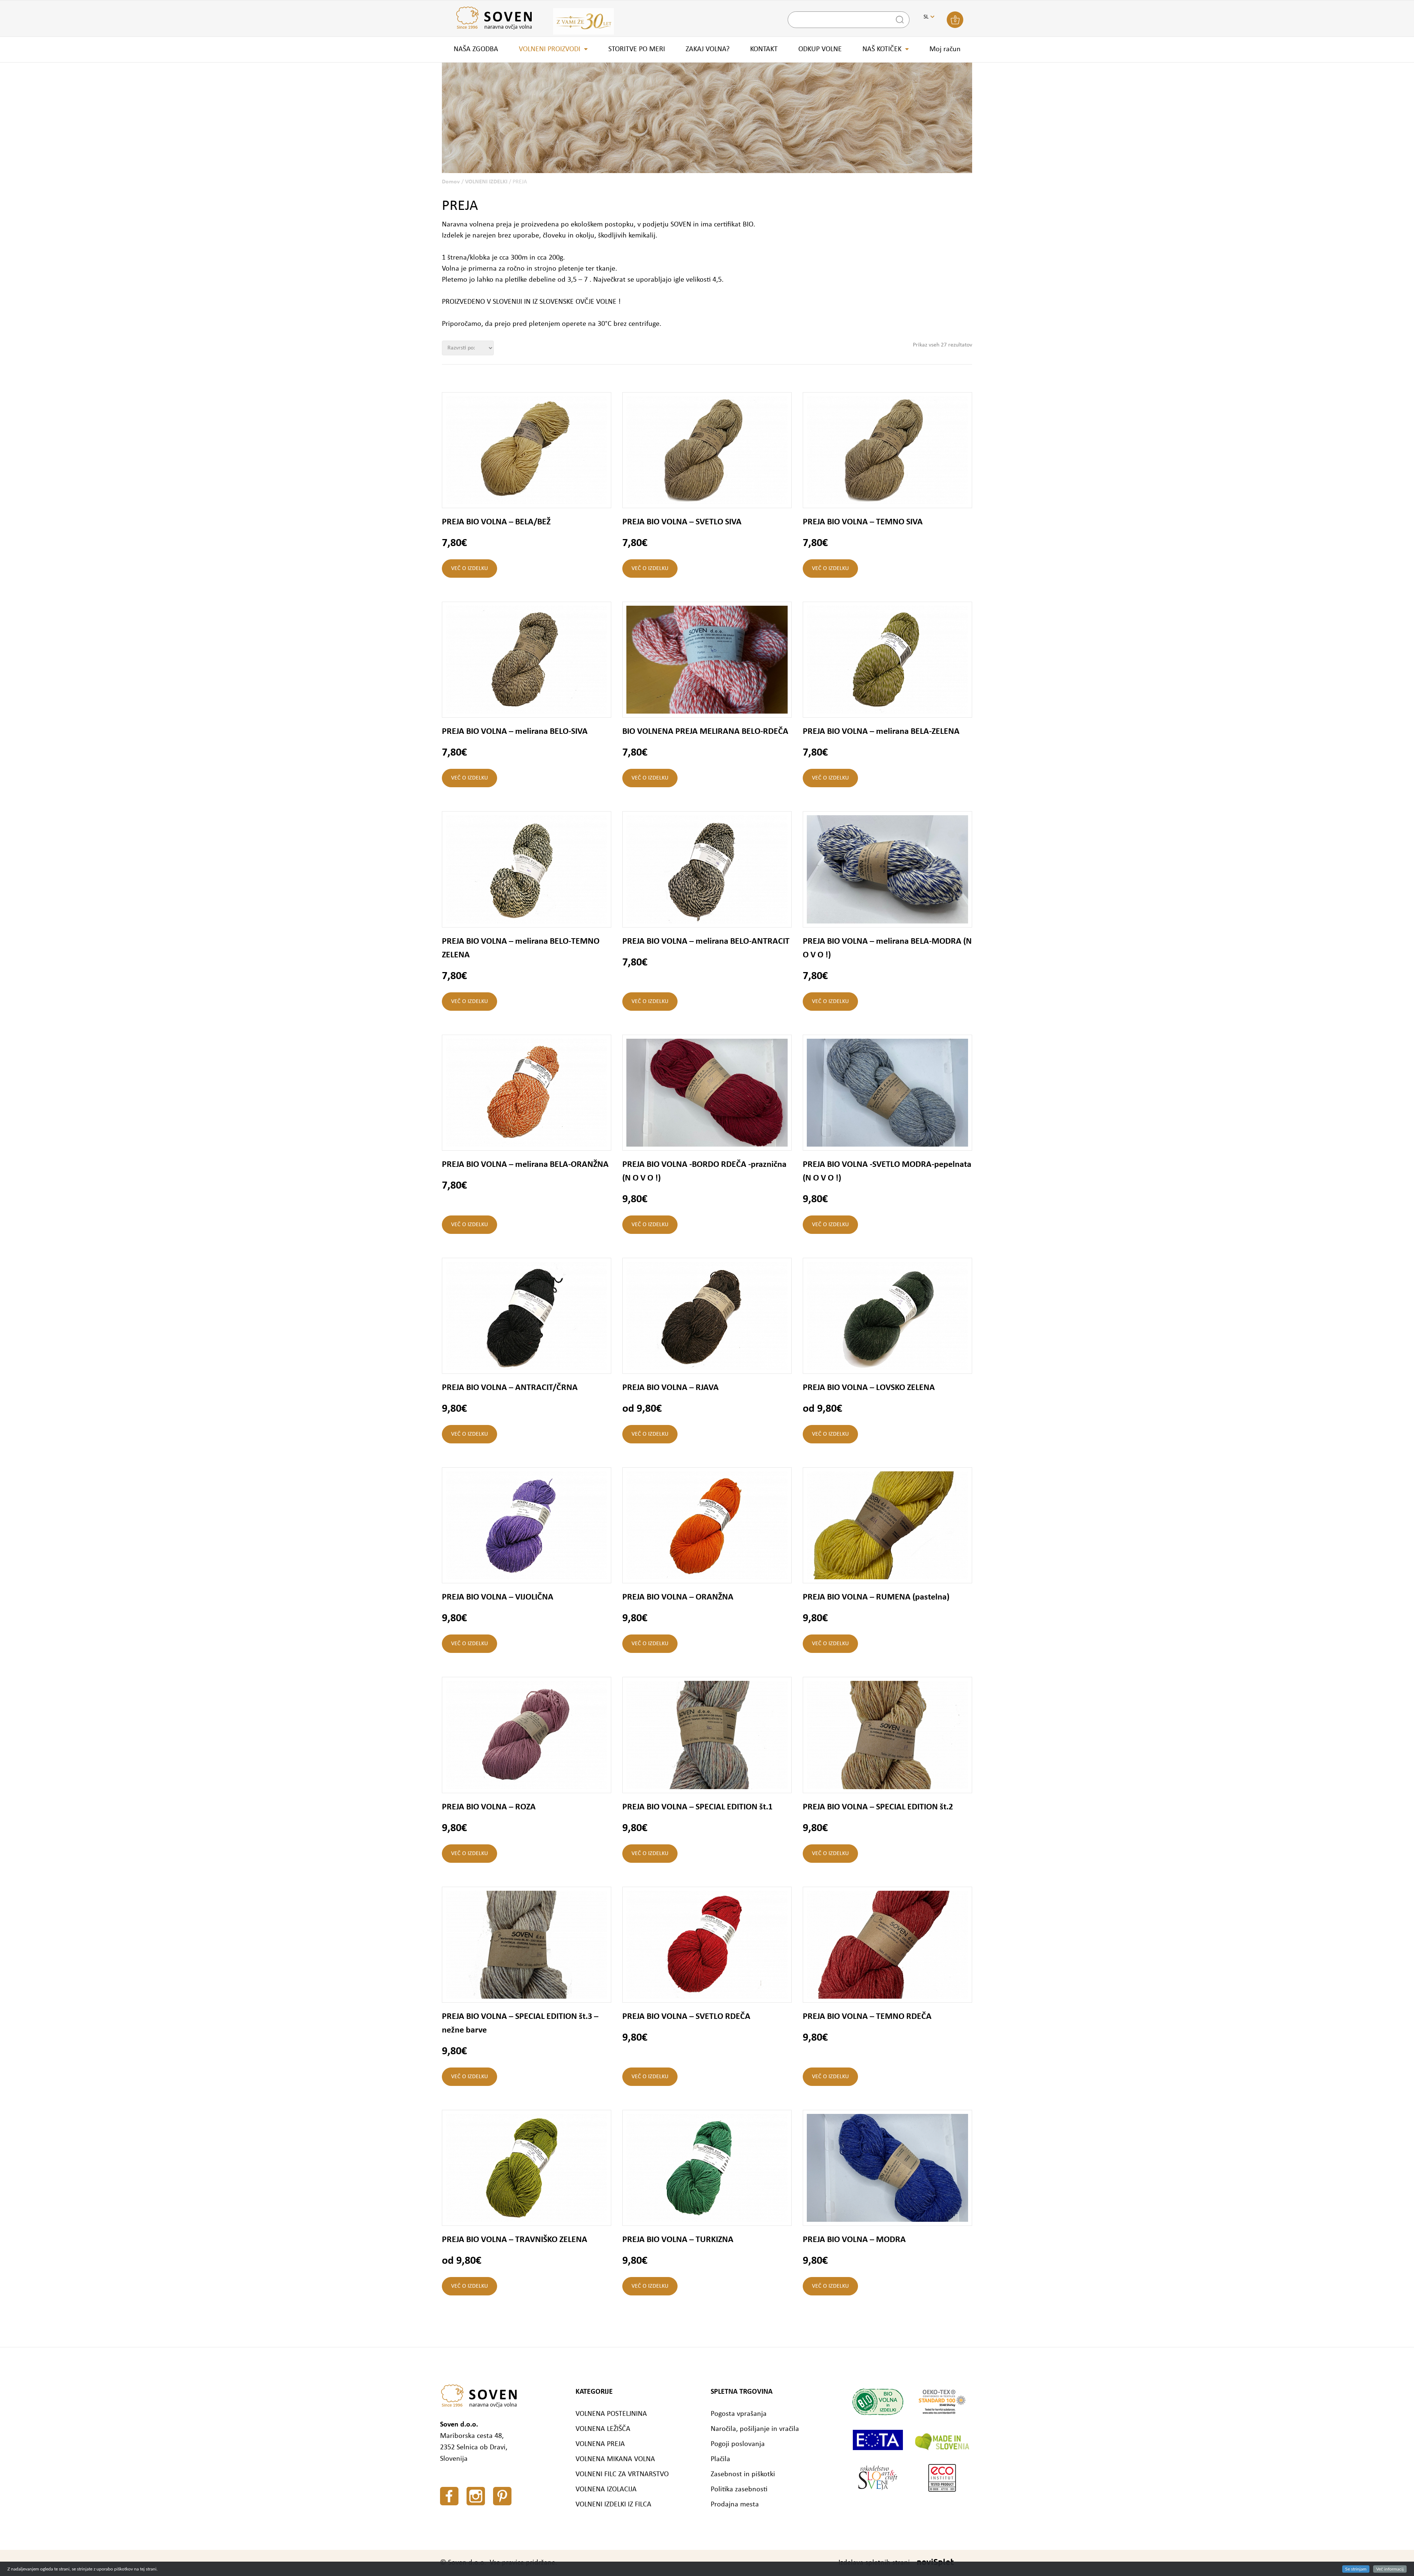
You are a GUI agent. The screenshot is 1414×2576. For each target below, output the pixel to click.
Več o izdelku (469, 569)
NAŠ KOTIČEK (882, 49)
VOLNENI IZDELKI (486, 182)
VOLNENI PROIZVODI (550, 49)
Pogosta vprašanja (739, 2414)
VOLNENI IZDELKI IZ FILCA (613, 2505)
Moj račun (945, 49)
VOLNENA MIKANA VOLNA (615, 2459)
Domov (451, 182)
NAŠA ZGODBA (476, 49)
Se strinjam (1356, 2569)
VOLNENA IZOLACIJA (606, 2489)
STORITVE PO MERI (637, 49)
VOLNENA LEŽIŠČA (603, 2429)
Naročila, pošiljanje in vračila (755, 2429)
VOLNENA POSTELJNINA (611, 2414)
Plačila (720, 2459)
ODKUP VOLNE (820, 49)
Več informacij (1390, 2569)
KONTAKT (764, 49)
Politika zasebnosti (739, 2489)
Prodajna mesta (735, 2505)
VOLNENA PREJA (600, 2444)
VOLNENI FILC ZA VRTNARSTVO (622, 2474)
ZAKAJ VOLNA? (708, 49)
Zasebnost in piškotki (743, 2474)
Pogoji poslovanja (738, 2444)
